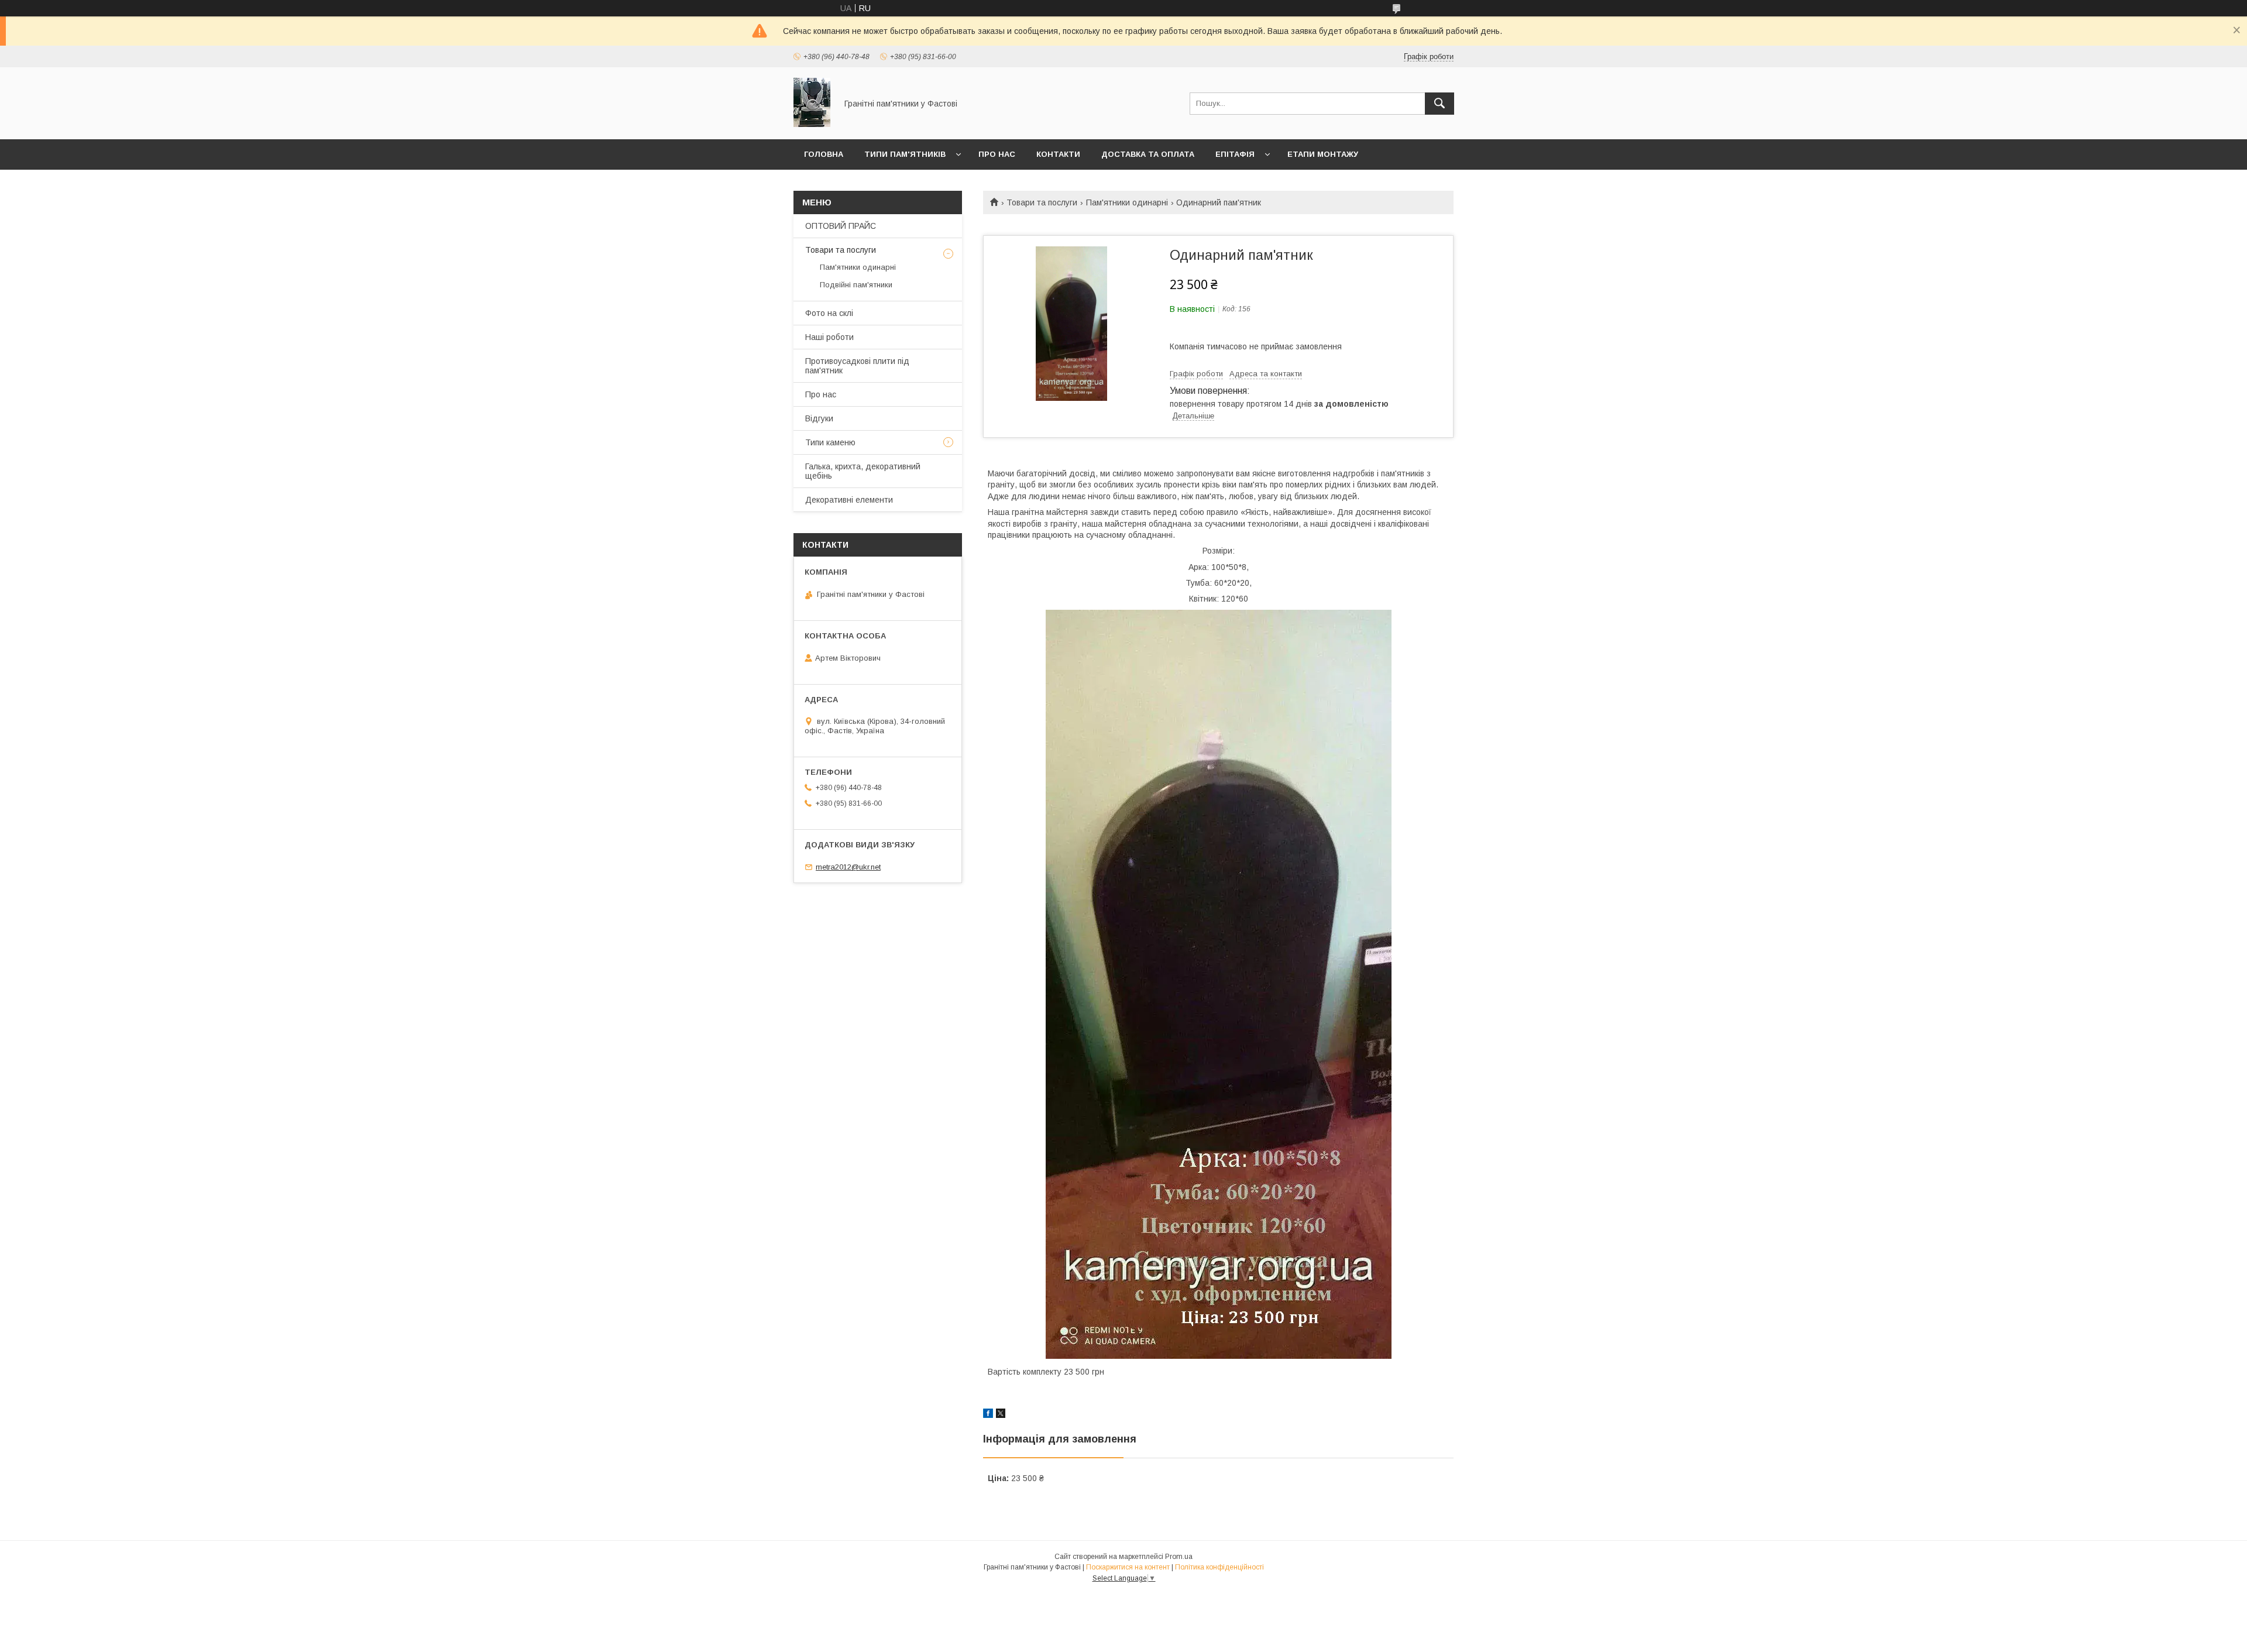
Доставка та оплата (1148, 154)
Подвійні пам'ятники (856, 285)
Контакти (1058, 154)
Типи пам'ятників (905, 154)
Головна (824, 154)
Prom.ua (1179, 1557)
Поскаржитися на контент (1128, 1567)
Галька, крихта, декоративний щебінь (863, 471)
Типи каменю (830, 442)
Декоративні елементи (849, 500)
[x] (1001, 1415)
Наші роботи (829, 337)
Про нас (997, 154)
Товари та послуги (1042, 202)
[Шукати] (1439, 104)
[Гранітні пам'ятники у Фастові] (812, 124)
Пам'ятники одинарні (1127, 202)
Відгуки (819, 418)
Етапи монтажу (1323, 154)
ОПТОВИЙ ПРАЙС (841, 226)
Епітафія (1235, 154)
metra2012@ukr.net (848, 867)
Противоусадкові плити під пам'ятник (857, 366)
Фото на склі (829, 313)
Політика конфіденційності (1219, 1567)
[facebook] (988, 1415)
